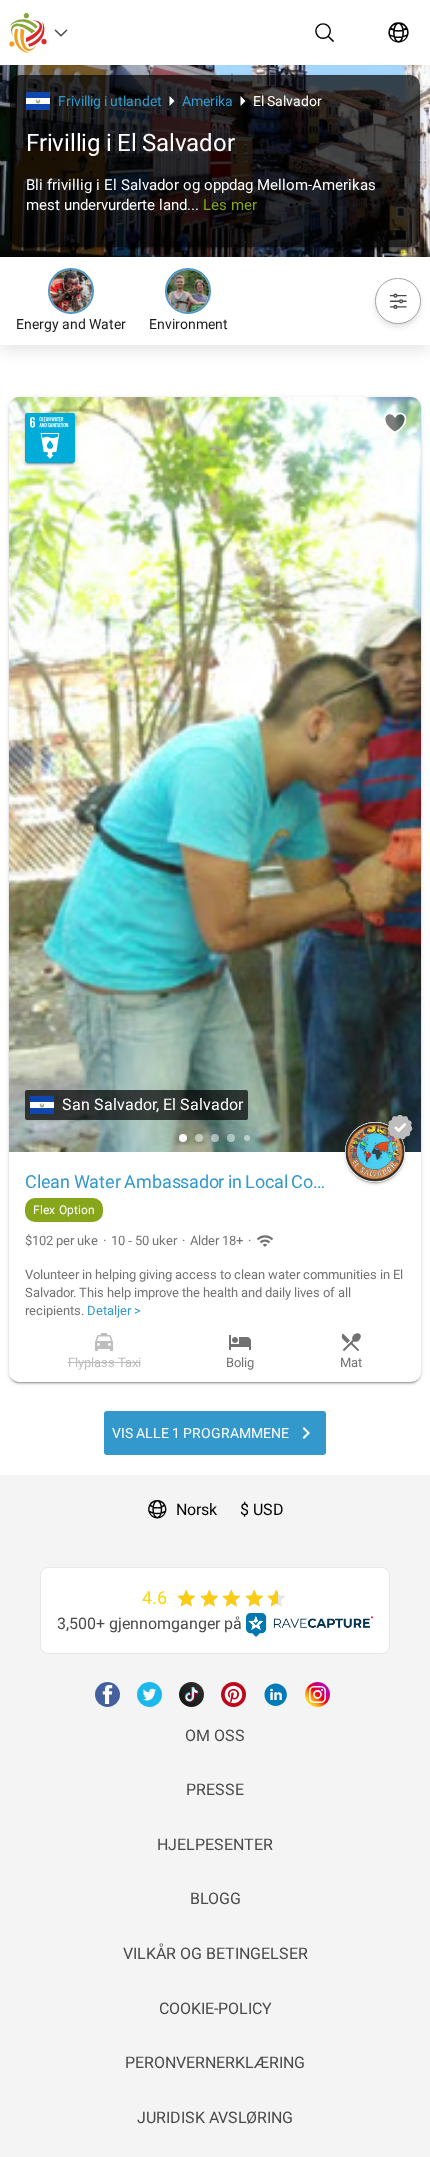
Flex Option (64, 1210)
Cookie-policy (215, 2008)
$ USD (262, 1509)
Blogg (215, 1898)
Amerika (207, 101)
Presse (215, 1789)
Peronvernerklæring (215, 2062)
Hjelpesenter (215, 1844)
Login (20, 1486)
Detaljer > (114, 1310)
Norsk (196, 1509)
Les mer (230, 205)
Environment (188, 324)
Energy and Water (71, 324)
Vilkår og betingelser (215, 1953)
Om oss (215, 1735)
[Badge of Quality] (400, 1127)
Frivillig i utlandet (110, 101)
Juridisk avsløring (215, 2117)
